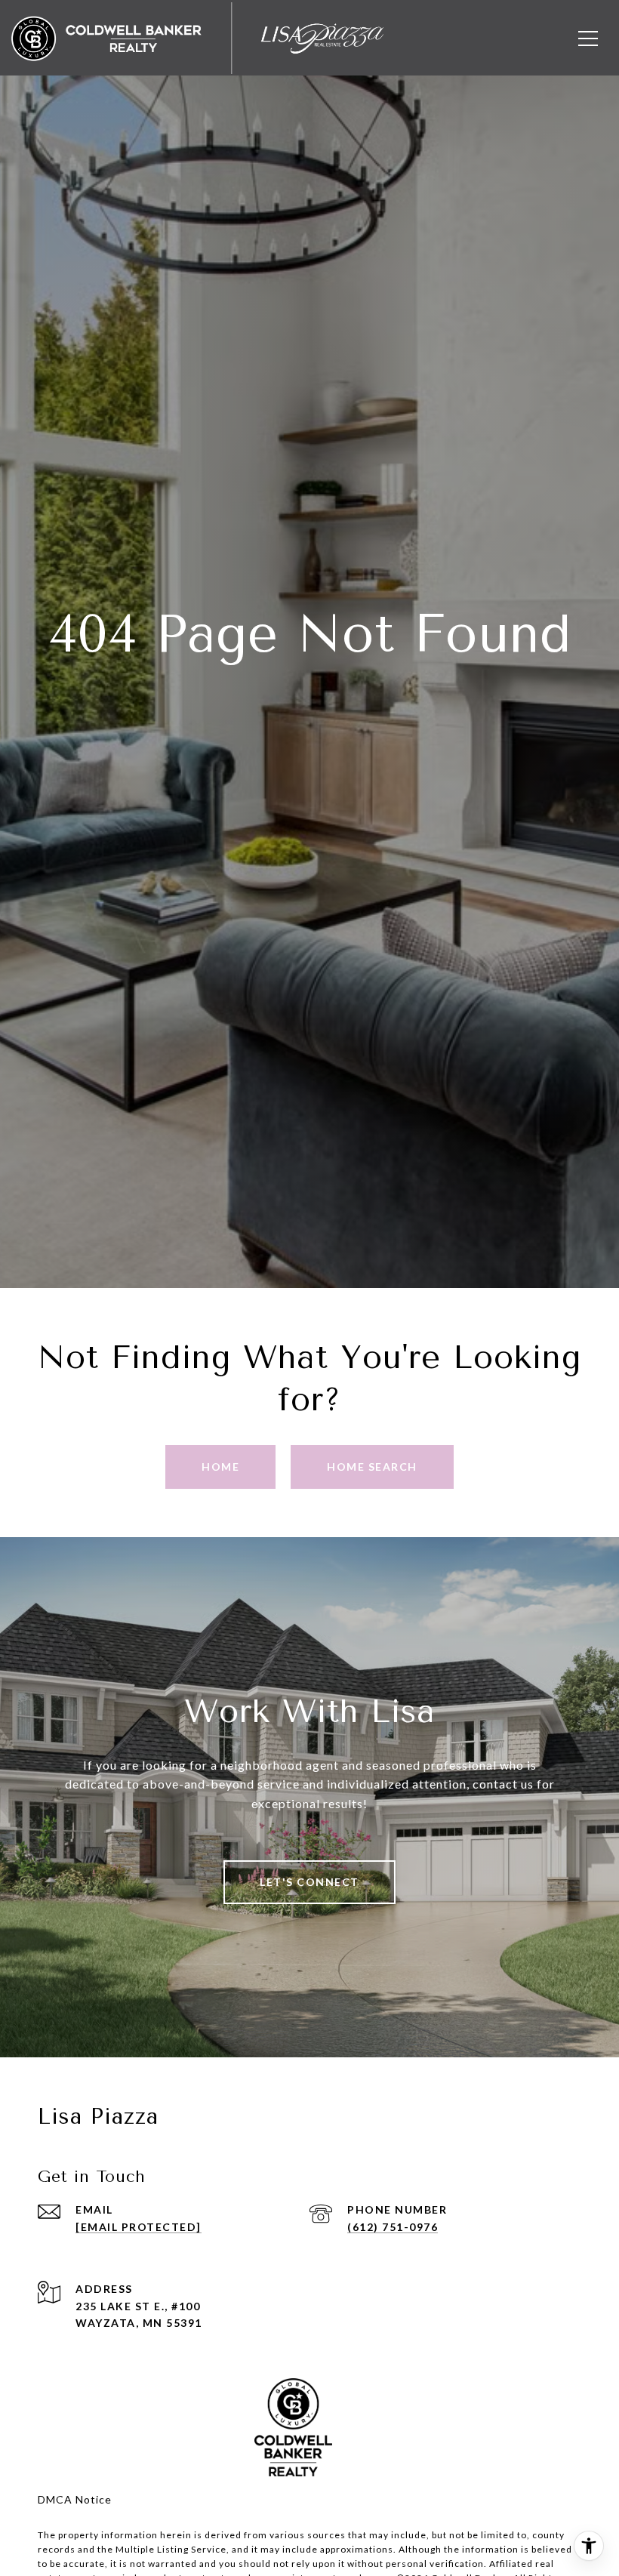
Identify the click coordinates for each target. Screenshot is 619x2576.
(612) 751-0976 (393, 2227)
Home (220, 1467)
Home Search (372, 1467)
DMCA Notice (75, 2499)
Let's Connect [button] (309, 1882)
